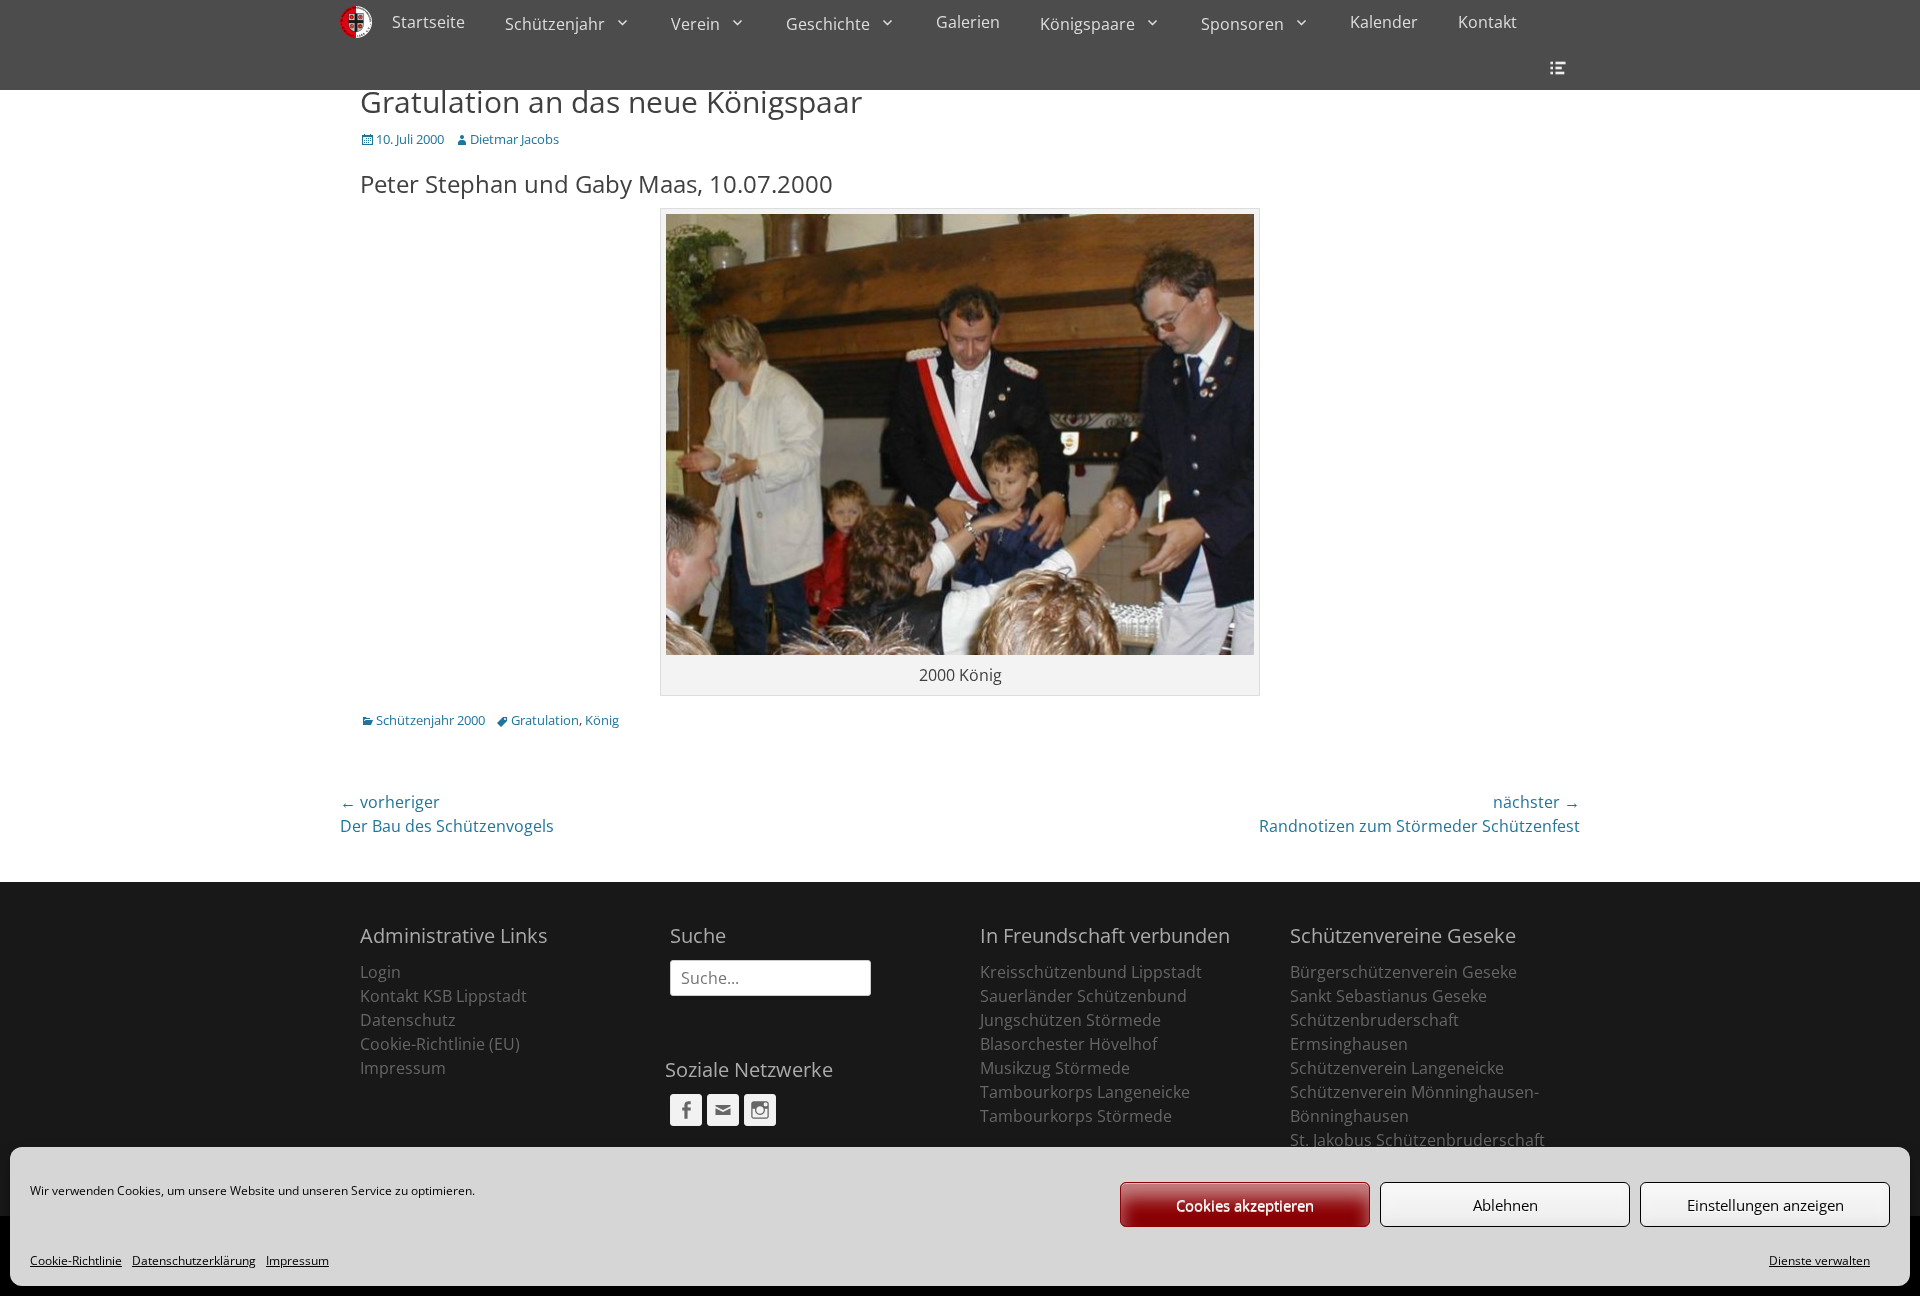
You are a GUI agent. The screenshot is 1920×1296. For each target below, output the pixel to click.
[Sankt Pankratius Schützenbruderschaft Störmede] (356, 22)
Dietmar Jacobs (514, 139)
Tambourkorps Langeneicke (1085, 1092)
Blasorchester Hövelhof (1068, 1044)
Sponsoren (1242, 24)
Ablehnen (1505, 1205)
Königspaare (1087, 24)
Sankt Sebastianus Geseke (1388, 996)
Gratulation (545, 720)
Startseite (428, 22)
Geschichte (828, 24)
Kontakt (1487, 22)
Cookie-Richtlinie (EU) (440, 1044)
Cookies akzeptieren (1245, 1205)
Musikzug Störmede (1055, 1068)
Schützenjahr (555, 24)
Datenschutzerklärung (194, 1260)
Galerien (968, 22)
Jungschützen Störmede (1070, 1020)
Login (380, 972)
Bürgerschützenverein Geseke (1403, 972)
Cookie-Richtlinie (76, 1260)
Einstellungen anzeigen (1765, 1205)
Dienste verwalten (1819, 1260)
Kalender (1384, 22)
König (602, 720)
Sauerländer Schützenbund (1083, 996)
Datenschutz (408, 1020)
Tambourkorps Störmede (1076, 1116)
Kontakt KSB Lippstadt (443, 996)
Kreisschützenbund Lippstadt (1091, 972)
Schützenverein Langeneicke (1397, 1068)
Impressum (297, 1260)
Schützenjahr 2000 (430, 720)
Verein (695, 24)
